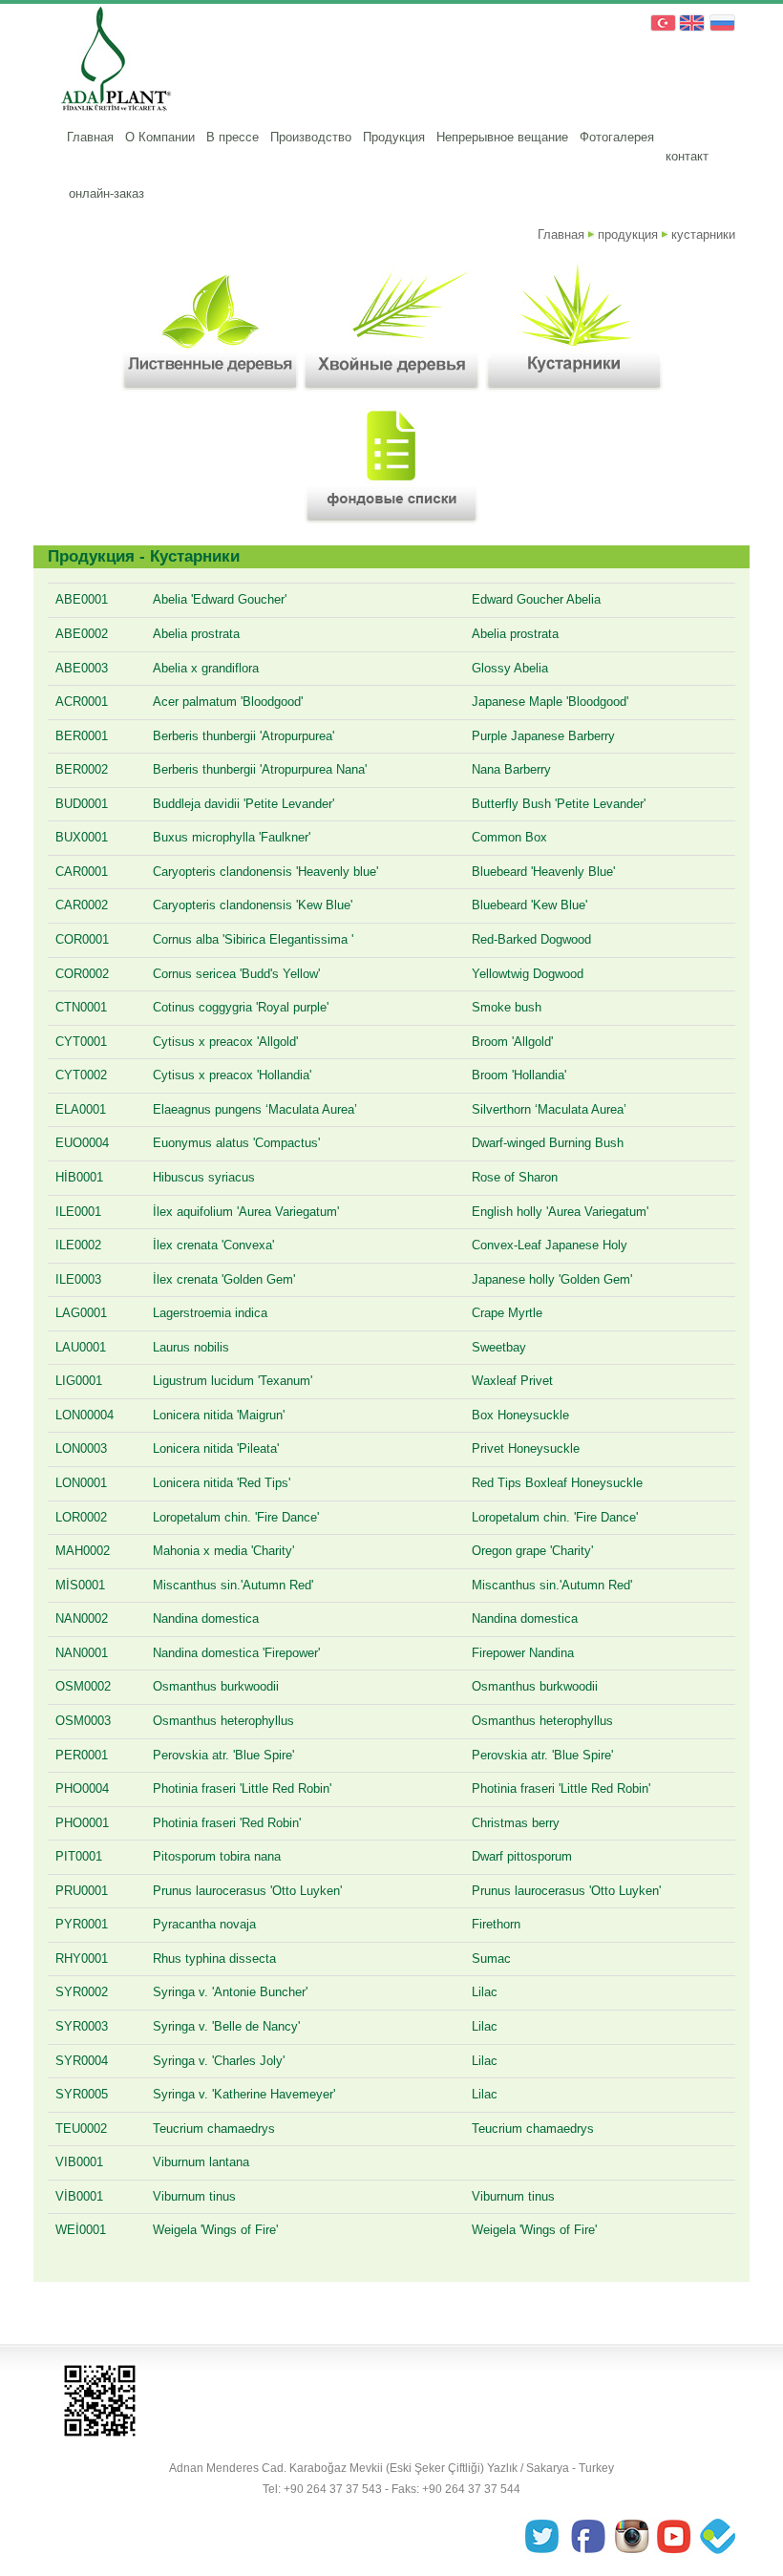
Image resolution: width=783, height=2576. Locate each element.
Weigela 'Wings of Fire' (215, 2230)
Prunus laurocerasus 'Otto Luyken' (247, 1891)
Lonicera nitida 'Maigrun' (219, 1415)
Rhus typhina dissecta (214, 1959)
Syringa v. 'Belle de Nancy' (226, 2026)
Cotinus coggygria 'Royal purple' (241, 1007)
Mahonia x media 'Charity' (223, 1551)
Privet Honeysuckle (526, 1448)
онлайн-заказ (106, 193)
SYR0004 (82, 2061)
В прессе (233, 137)
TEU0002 (81, 2129)
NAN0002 (82, 1618)
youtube (674, 2538)
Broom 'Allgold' (512, 1042)
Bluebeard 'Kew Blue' (529, 905)
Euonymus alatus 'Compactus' (236, 1143)
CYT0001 (81, 1042)
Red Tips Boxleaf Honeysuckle (557, 1483)
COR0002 (82, 974)
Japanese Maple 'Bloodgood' (550, 702)
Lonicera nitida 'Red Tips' (222, 1483)
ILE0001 (78, 1212)
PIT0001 (79, 1856)
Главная (90, 137)
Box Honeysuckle (520, 1415)
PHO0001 (82, 1823)
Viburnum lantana (201, 2162)
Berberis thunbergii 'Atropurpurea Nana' (260, 769)
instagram (632, 2538)
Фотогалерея (617, 137)
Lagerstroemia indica (210, 1313)
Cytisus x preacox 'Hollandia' (232, 1075)
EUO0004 (82, 1143)
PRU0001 (82, 1891)
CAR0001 (82, 872)
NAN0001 (82, 1653)
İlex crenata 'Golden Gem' (224, 1279)
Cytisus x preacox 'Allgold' (225, 1042)
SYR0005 (82, 2094)
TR (661, 24)
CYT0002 (81, 1075)
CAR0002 (82, 905)
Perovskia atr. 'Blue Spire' (223, 1755)
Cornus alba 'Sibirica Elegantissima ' (253, 939)
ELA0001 (81, 1109)
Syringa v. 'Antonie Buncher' (230, 1992)
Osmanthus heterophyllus (223, 1721)
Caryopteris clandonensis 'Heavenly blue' (265, 872)
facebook (590, 2538)
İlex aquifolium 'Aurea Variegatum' (246, 1212)
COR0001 (82, 939)
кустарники (703, 234)
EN (691, 24)
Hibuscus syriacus (204, 1177)
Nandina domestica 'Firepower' (236, 1653)
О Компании (160, 137)
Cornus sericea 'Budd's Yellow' (236, 974)
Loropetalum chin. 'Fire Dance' (236, 1517)
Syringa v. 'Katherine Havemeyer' (244, 2094)
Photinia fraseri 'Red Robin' (227, 1823)
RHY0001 (82, 1959)
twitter (548, 2538)
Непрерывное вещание (502, 137)
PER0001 (82, 1755)
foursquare (716, 2538)
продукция (628, 234)
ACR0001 (82, 702)
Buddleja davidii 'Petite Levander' (243, 804)
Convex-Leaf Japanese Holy (550, 1245)
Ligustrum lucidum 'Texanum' (233, 1381)
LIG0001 (79, 1381)
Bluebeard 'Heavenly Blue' (543, 872)
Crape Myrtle (507, 1313)
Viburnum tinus (194, 2196)
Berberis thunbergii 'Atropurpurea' (243, 736)
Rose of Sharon (515, 1177)
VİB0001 (79, 2196)
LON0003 (81, 1448)
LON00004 (85, 1415)
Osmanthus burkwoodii (216, 1686)
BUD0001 (82, 804)
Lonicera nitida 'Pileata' (216, 1448)
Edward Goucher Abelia (536, 599)
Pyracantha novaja (204, 1924)
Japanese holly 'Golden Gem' (552, 1279)
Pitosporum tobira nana (217, 1856)
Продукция (394, 137)
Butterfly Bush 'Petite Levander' (559, 804)
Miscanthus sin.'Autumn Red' (233, 1585)
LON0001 (81, 1483)
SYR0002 (82, 1992)
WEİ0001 (81, 2230)
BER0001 (82, 736)
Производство (311, 137)
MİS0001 (80, 1585)
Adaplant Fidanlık (112, 62)
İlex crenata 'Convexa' (213, 1245)
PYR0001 (82, 1924)
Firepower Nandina (523, 1653)
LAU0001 (81, 1347)
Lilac (485, 1992)
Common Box (509, 837)
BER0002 (82, 769)
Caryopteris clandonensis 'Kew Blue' (253, 905)
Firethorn (496, 1924)
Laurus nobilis (191, 1347)
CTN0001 (81, 1007)
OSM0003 (83, 1721)
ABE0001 (82, 599)
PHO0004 (82, 1788)
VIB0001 (79, 2162)
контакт (687, 156)
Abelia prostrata (196, 634)
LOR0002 (81, 1517)
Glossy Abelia (510, 668)
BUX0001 (82, 837)
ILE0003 (78, 1279)
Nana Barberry (511, 769)
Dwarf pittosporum (522, 1856)
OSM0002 (83, 1686)
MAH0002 (83, 1551)
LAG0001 (81, 1313)
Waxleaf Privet (512, 1381)
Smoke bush (507, 1007)
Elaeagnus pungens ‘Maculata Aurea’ (255, 1109)
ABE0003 (82, 668)
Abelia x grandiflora (206, 668)
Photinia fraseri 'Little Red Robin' (242, 1788)
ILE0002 (78, 1245)
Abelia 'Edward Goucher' (220, 599)
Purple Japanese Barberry (543, 736)
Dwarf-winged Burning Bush (548, 1143)
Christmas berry (516, 1823)
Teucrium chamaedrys (214, 2129)
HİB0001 (79, 1177)
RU (722, 24)
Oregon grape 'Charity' (532, 1551)
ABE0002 (82, 634)
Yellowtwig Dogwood (528, 974)
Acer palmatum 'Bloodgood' (228, 702)
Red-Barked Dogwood (531, 939)
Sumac (491, 1959)
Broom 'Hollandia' (519, 1075)
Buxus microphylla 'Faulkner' (232, 837)
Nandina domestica (206, 1618)
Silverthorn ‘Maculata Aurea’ (549, 1109)
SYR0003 (82, 2026)
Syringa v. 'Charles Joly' (219, 2061)
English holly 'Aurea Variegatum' (560, 1212)
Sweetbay (499, 1347)
